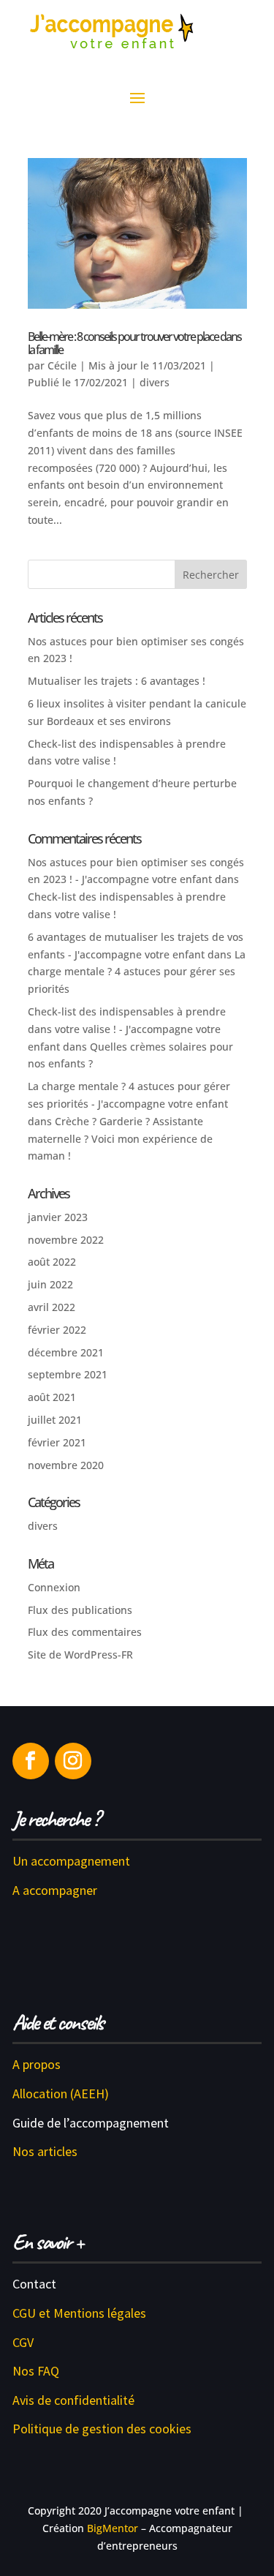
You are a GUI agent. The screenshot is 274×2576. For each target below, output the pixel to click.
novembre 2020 (66, 1465)
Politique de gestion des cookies (102, 2429)
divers (155, 382)
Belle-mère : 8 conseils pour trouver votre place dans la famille (134, 343)
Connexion (54, 1587)
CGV (23, 2342)
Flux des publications (80, 1610)
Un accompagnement (71, 1861)
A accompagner (55, 1890)
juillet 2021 (55, 1420)
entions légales (105, 2313)
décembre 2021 (66, 1352)
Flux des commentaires (85, 1632)
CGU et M (38, 2313)
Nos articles (45, 2151)
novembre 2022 (66, 1240)
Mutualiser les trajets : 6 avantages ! (117, 681)
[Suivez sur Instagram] (73, 1761)
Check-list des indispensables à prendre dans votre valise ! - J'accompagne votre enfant (127, 1029)
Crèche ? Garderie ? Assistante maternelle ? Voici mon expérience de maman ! (120, 1139)
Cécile (62, 365)
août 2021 (52, 1397)
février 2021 (57, 1442)
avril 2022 (52, 1307)
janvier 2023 (58, 1217)
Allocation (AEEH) (61, 2094)
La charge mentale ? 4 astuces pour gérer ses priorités (137, 972)
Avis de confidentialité (73, 2400)
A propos (37, 2064)
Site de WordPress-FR (80, 1655)
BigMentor (113, 2528)
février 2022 (57, 1330)
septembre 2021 (68, 1374)
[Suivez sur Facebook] (31, 1761)
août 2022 (52, 1262)
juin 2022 (50, 1284)
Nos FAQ (36, 2371)
